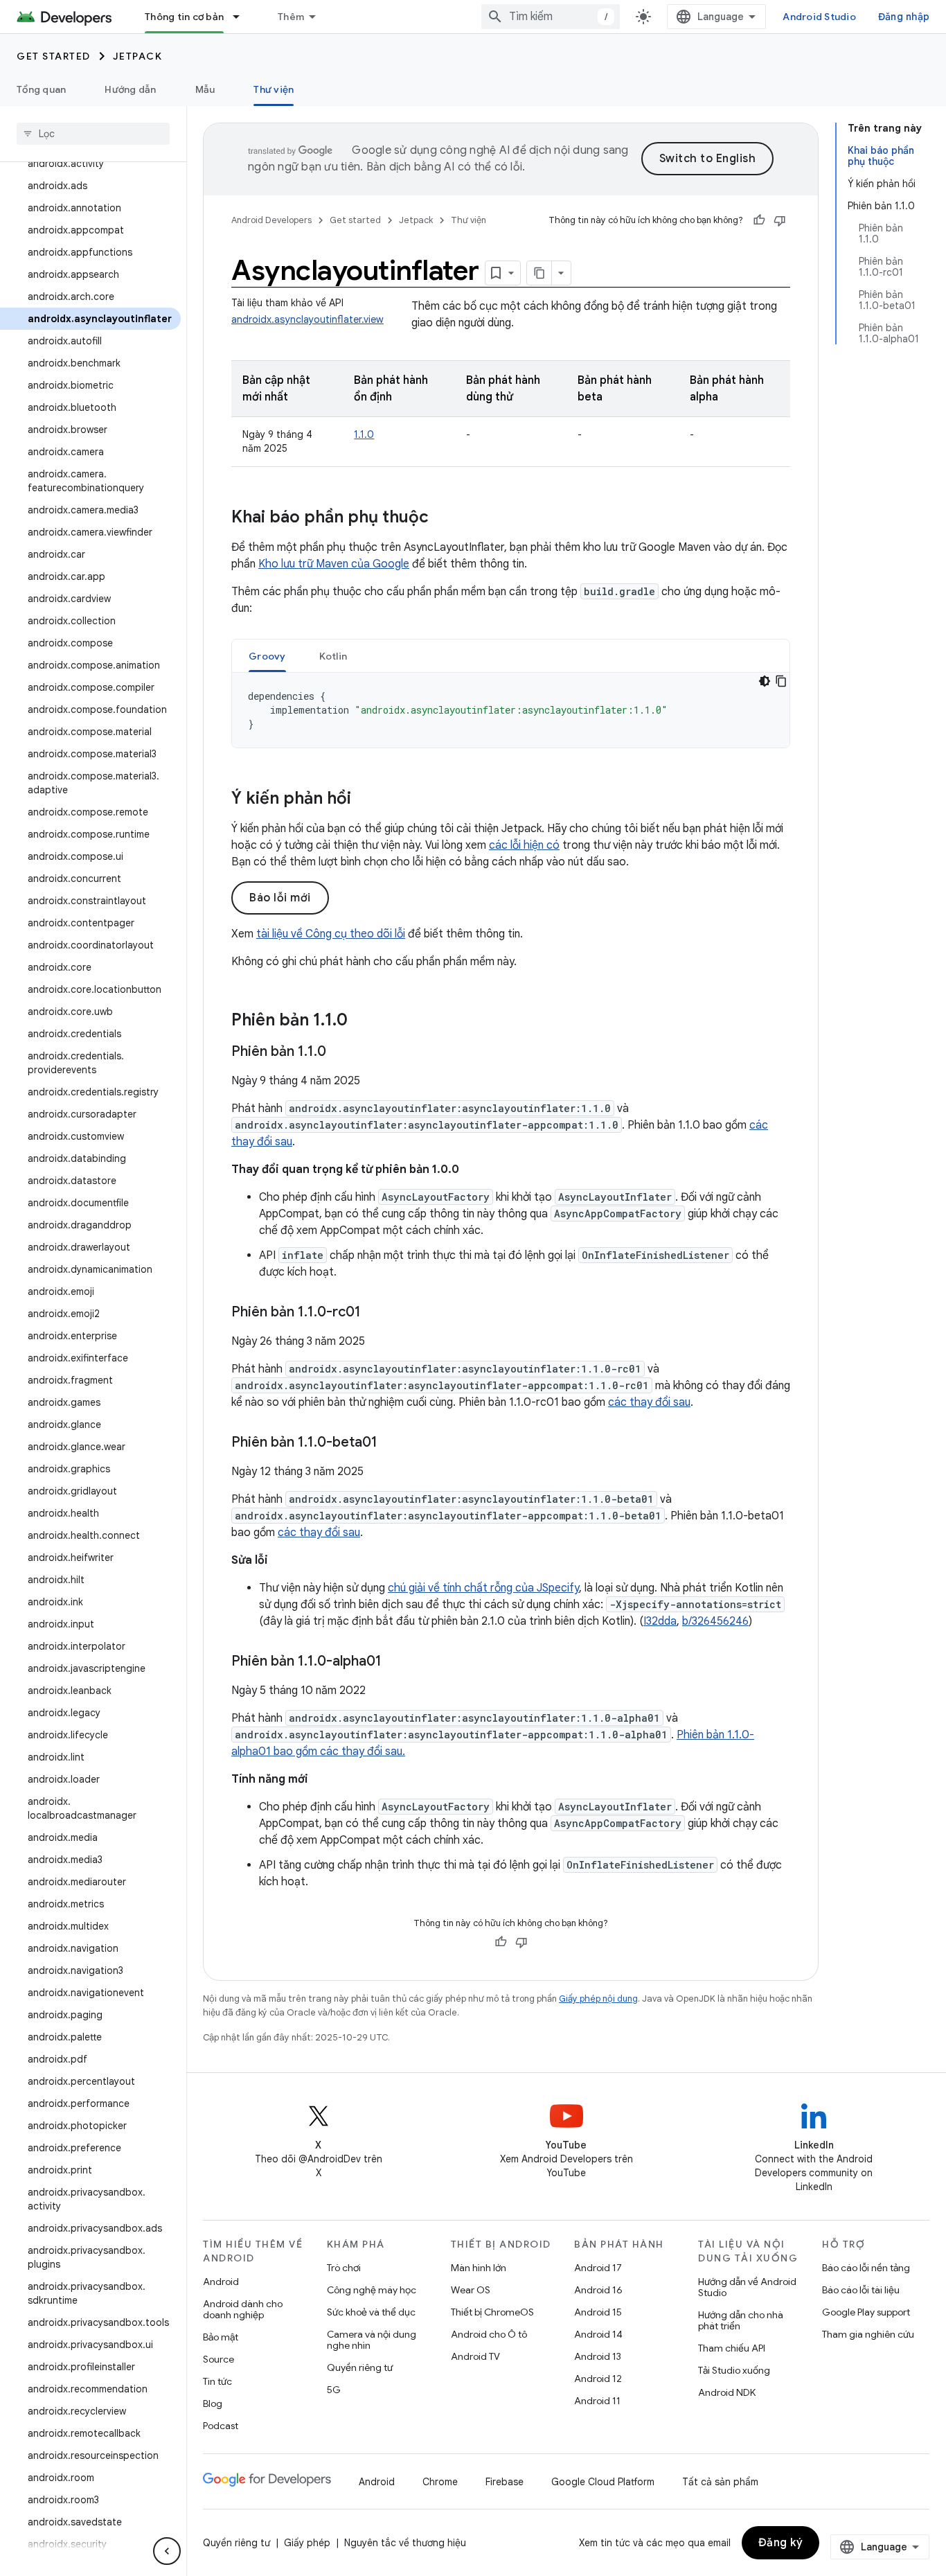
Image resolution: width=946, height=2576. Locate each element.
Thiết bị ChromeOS (492, 2312)
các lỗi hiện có (524, 845)
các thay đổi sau (649, 1402)
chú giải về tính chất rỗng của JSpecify (483, 1588)
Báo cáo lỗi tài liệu (861, 2290)
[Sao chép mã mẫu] (781, 681)
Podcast (221, 2426)
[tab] (267, 656)
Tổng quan (41, 89)
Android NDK (727, 2392)
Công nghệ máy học (372, 2290)
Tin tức (217, 2381)
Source (218, 2359)
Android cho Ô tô (489, 2334)
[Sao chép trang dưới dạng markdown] (539, 273)
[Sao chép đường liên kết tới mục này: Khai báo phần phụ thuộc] (443, 518)
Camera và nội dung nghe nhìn (372, 2340)
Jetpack (138, 56)
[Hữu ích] (759, 220)
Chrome (440, 2482)
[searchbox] (93, 134)
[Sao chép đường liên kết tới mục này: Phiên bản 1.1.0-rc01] (375, 1313)
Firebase (505, 2482)
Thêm (291, 17)
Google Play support (866, 2312)
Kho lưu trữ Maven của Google (334, 564)
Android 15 (598, 2312)
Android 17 (598, 2268)
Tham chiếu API (732, 2348)
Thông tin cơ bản (184, 17)
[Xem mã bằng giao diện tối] (765, 681)
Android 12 (598, 2379)
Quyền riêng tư (360, 2367)
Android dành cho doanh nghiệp (243, 2309)
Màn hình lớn (479, 2268)
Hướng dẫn (130, 89)
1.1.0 (364, 434)
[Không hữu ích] (780, 220)
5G (334, 2390)
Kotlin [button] (333, 656)
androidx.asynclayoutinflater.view (307, 319)
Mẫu (205, 89)
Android (221, 2282)
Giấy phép (307, 2543)
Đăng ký (781, 2543)
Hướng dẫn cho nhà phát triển (741, 2320)
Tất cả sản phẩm (720, 2482)
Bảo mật (221, 2337)
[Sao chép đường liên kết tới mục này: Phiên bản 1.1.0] (362, 1021)
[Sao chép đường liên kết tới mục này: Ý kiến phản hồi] (365, 800)
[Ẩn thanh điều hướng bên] (167, 2551)
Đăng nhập (904, 17)
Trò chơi (344, 2268)
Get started (54, 56)
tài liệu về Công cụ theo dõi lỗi (331, 934)
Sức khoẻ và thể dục (371, 2312)
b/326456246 (715, 1621)
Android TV (475, 2356)
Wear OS (471, 2290)
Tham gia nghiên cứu (868, 2334)
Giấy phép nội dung (598, 1999)
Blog (213, 2403)
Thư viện (274, 89)
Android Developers (271, 220)
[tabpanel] (511, 710)
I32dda (660, 1621)
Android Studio (819, 17)
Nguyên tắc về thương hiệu (405, 2543)
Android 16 (598, 2290)
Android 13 (598, 2356)
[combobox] (551, 17)
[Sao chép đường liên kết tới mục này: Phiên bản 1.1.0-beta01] (391, 1443)
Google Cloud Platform (603, 2482)
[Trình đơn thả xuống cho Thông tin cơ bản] (242, 17)
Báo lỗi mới (280, 898)
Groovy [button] (267, 656)
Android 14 (598, 2334)
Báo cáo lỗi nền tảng (866, 2268)
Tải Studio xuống (734, 2370)
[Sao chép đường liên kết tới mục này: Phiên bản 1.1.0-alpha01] (395, 1662)
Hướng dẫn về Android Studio (747, 2287)
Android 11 (597, 2401)
